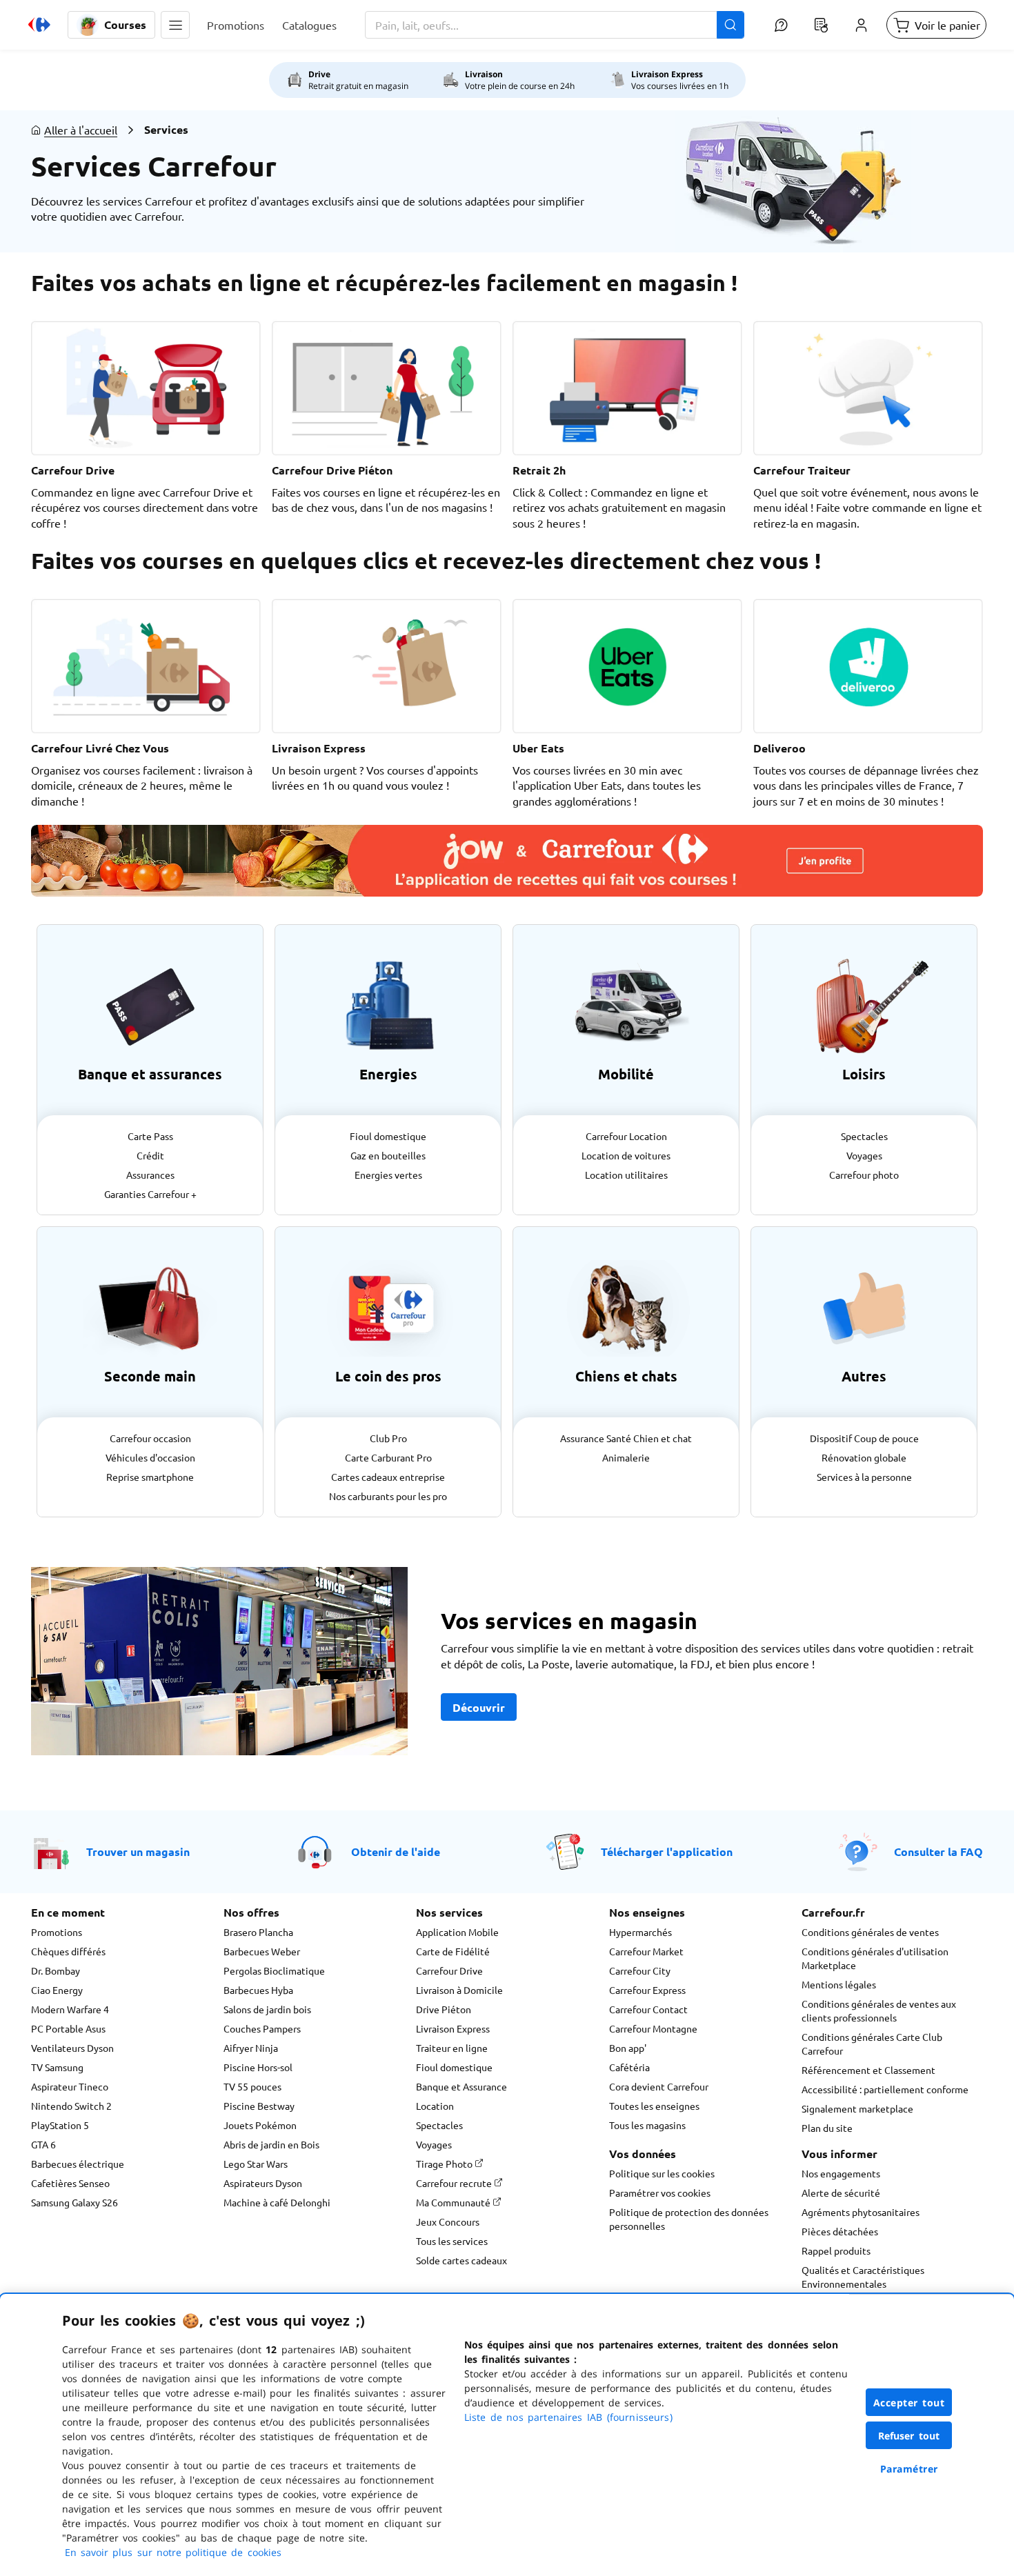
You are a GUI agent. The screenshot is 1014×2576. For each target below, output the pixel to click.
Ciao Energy (57, 1990)
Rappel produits (836, 2250)
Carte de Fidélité (453, 1951)
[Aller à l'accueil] (39, 25)
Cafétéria (629, 2067)
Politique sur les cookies (662, 2173)
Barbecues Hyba (258, 1990)
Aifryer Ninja (251, 2048)
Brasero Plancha (258, 1932)
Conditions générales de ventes (870, 1932)
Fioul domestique (388, 1136)
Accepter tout (909, 2403)
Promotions (57, 1932)
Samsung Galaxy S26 (74, 2202)
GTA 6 (43, 2144)
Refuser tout (909, 2436)
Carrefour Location (626, 1136)
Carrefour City (640, 1970)
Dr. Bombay (56, 1970)
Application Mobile (457, 1932)
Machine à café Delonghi (277, 2202)
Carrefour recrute (455, 2183)
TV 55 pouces (252, 2086)
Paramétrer (909, 2469)
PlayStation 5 (60, 2125)
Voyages (864, 1155)
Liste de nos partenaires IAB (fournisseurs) (568, 2417)
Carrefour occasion (150, 1438)
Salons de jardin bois (267, 2009)
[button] (175, 25)
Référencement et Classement (868, 2070)
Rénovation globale (864, 1457)
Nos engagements (841, 2173)
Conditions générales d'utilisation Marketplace (875, 1958)
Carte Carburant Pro (388, 1457)
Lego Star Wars (256, 2164)
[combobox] (555, 25)
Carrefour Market (646, 1951)
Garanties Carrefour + (150, 1194)
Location (435, 2106)
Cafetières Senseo (70, 2183)
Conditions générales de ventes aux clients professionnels (879, 2010)
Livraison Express (453, 2028)
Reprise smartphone (150, 1477)
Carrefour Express (647, 1990)
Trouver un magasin (138, 1851)
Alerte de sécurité (841, 2193)
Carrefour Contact (648, 2009)
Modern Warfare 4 (70, 2009)
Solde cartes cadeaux (461, 2260)
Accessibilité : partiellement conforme (885, 2089)
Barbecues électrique (78, 2164)
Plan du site (827, 2128)
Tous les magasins (647, 2125)
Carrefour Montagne (653, 2028)
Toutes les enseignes (654, 2106)
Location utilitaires (626, 1175)
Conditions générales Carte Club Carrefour (872, 2044)
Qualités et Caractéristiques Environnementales (863, 2277)
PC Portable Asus (68, 2028)
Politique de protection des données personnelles (689, 2219)
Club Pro (388, 1438)
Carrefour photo (864, 1175)
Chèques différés (68, 1951)
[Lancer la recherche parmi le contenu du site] (730, 25)
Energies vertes (388, 1175)
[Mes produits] (821, 25)
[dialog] (507, 2435)
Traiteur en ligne (452, 2048)
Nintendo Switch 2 (71, 2106)
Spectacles (864, 1136)
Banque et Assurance (461, 2086)
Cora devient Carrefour (659, 2086)
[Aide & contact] (781, 25)
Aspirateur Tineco (70, 2086)
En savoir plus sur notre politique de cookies (173, 2552)
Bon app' (628, 2048)
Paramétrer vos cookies (660, 2193)
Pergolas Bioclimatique (274, 1970)
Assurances (150, 1175)
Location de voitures (626, 1155)
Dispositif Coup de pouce (864, 1438)
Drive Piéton (444, 2009)
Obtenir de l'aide (396, 1851)
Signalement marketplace (857, 2108)
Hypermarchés (640, 1932)
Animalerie (626, 1457)
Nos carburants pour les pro (388, 1496)
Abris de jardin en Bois (271, 2144)
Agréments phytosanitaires (861, 2212)
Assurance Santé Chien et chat (626, 1438)
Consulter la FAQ (938, 1851)
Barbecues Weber (262, 1951)
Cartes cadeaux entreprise (388, 1477)
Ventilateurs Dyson (72, 2048)
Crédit (150, 1155)
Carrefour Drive (449, 1970)
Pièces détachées (840, 2231)
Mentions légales (839, 1984)
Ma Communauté (454, 2202)
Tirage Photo (445, 2164)
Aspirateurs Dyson (263, 2183)
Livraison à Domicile (459, 1990)
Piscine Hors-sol (258, 2067)
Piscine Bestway (259, 2106)
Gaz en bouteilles (388, 1155)
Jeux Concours (448, 2221)
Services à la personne (864, 1477)
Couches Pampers (262, 2028)
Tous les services (452, 2241)
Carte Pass (150, 1136)
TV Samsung (57, 2067)
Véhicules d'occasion (150, 1457)
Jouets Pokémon (260, 2125)
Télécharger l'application (667, 1851)
